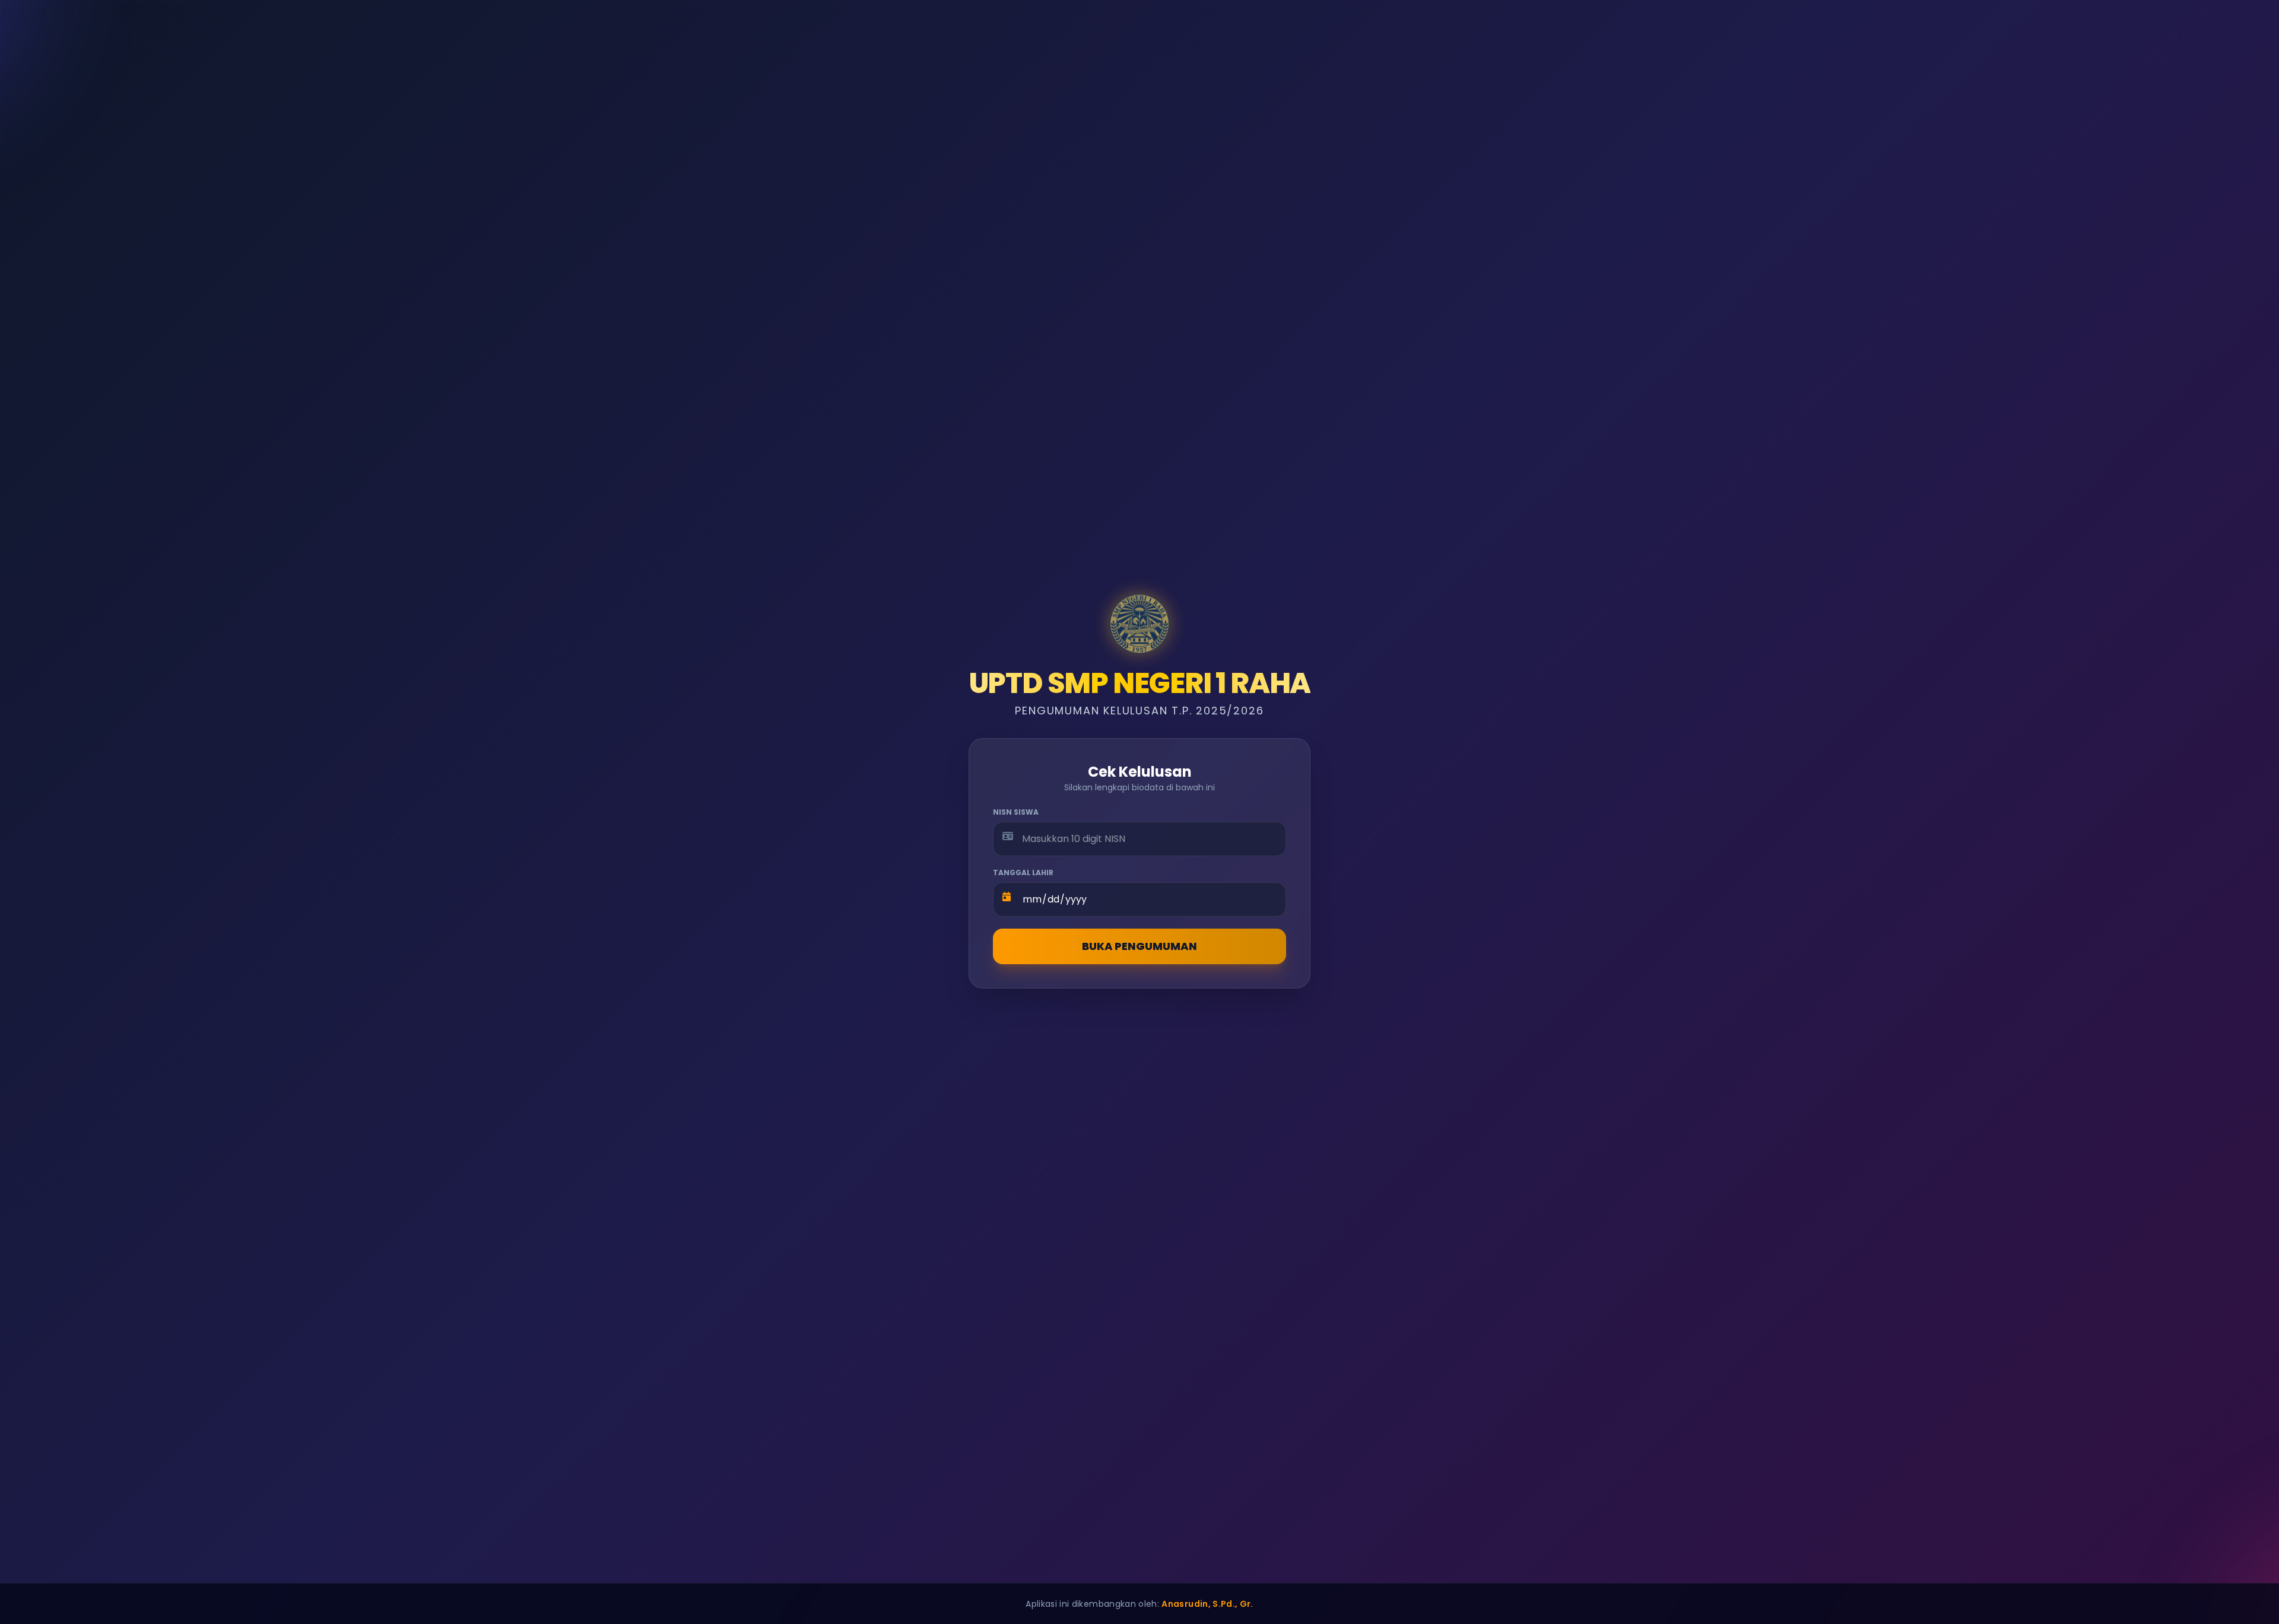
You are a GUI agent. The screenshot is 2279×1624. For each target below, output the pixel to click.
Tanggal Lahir (1023, 873)
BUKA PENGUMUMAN (1139, 946)
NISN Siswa (1016, 812)
